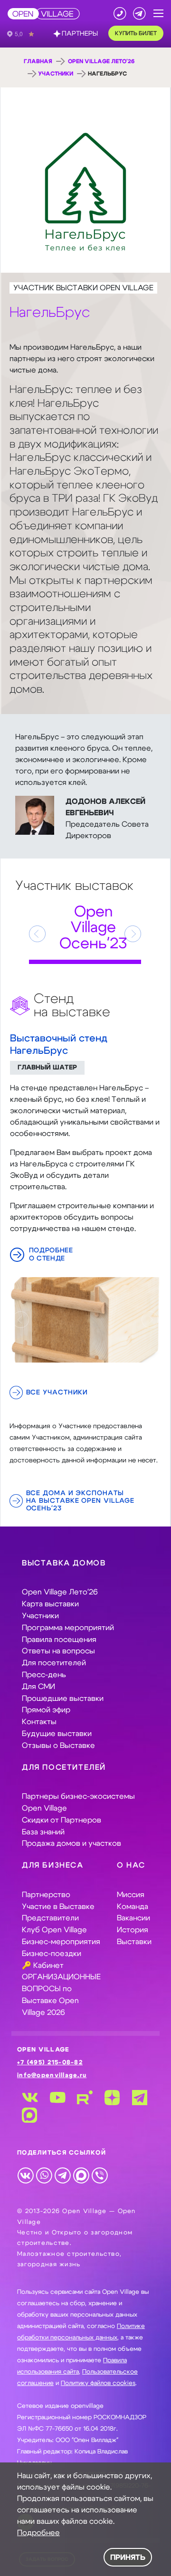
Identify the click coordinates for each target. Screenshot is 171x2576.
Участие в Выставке (58, 1907)
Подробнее (38, 2533)
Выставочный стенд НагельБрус (59, 1045)
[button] (158, 14)
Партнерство (46, 1895)
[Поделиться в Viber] (100, 2175)
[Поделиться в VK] (25, 2175)
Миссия (131, 1895)
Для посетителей (54, 1663)
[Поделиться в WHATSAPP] (44, 2175)
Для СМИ (38, 1687)
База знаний (43, 1832)
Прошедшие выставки (63, 1698)
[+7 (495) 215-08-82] (120, 14)
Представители (50, 1918)
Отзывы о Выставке (58, 1746)
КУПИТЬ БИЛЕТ (136, 33)
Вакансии (133, 1918)
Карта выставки (50, 1604)
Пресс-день (44, 1675)
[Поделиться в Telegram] (62, 2175)
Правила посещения (59, 1640)
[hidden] (85, 1320)
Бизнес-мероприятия (61, 1942)
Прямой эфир (46, 1710)
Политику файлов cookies (98, 2383)
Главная (38, 61)
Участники (56, 74)
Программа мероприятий (68, 1628)
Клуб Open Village (54, 1930)
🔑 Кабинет (43, 1965)
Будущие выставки (57, 1734)
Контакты (39, 1722)
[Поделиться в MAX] (81, 2175)
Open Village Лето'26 (101, 61)
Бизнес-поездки (52, 1954)
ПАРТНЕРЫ (80, 34)
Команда (133, 1907)
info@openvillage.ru (52, 2075)
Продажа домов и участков (71, 1843)
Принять (128, 2557)
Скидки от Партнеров (62, 1820)
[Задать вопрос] (139, 14)
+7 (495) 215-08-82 (50, 2063)
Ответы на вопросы (58, 1651)
